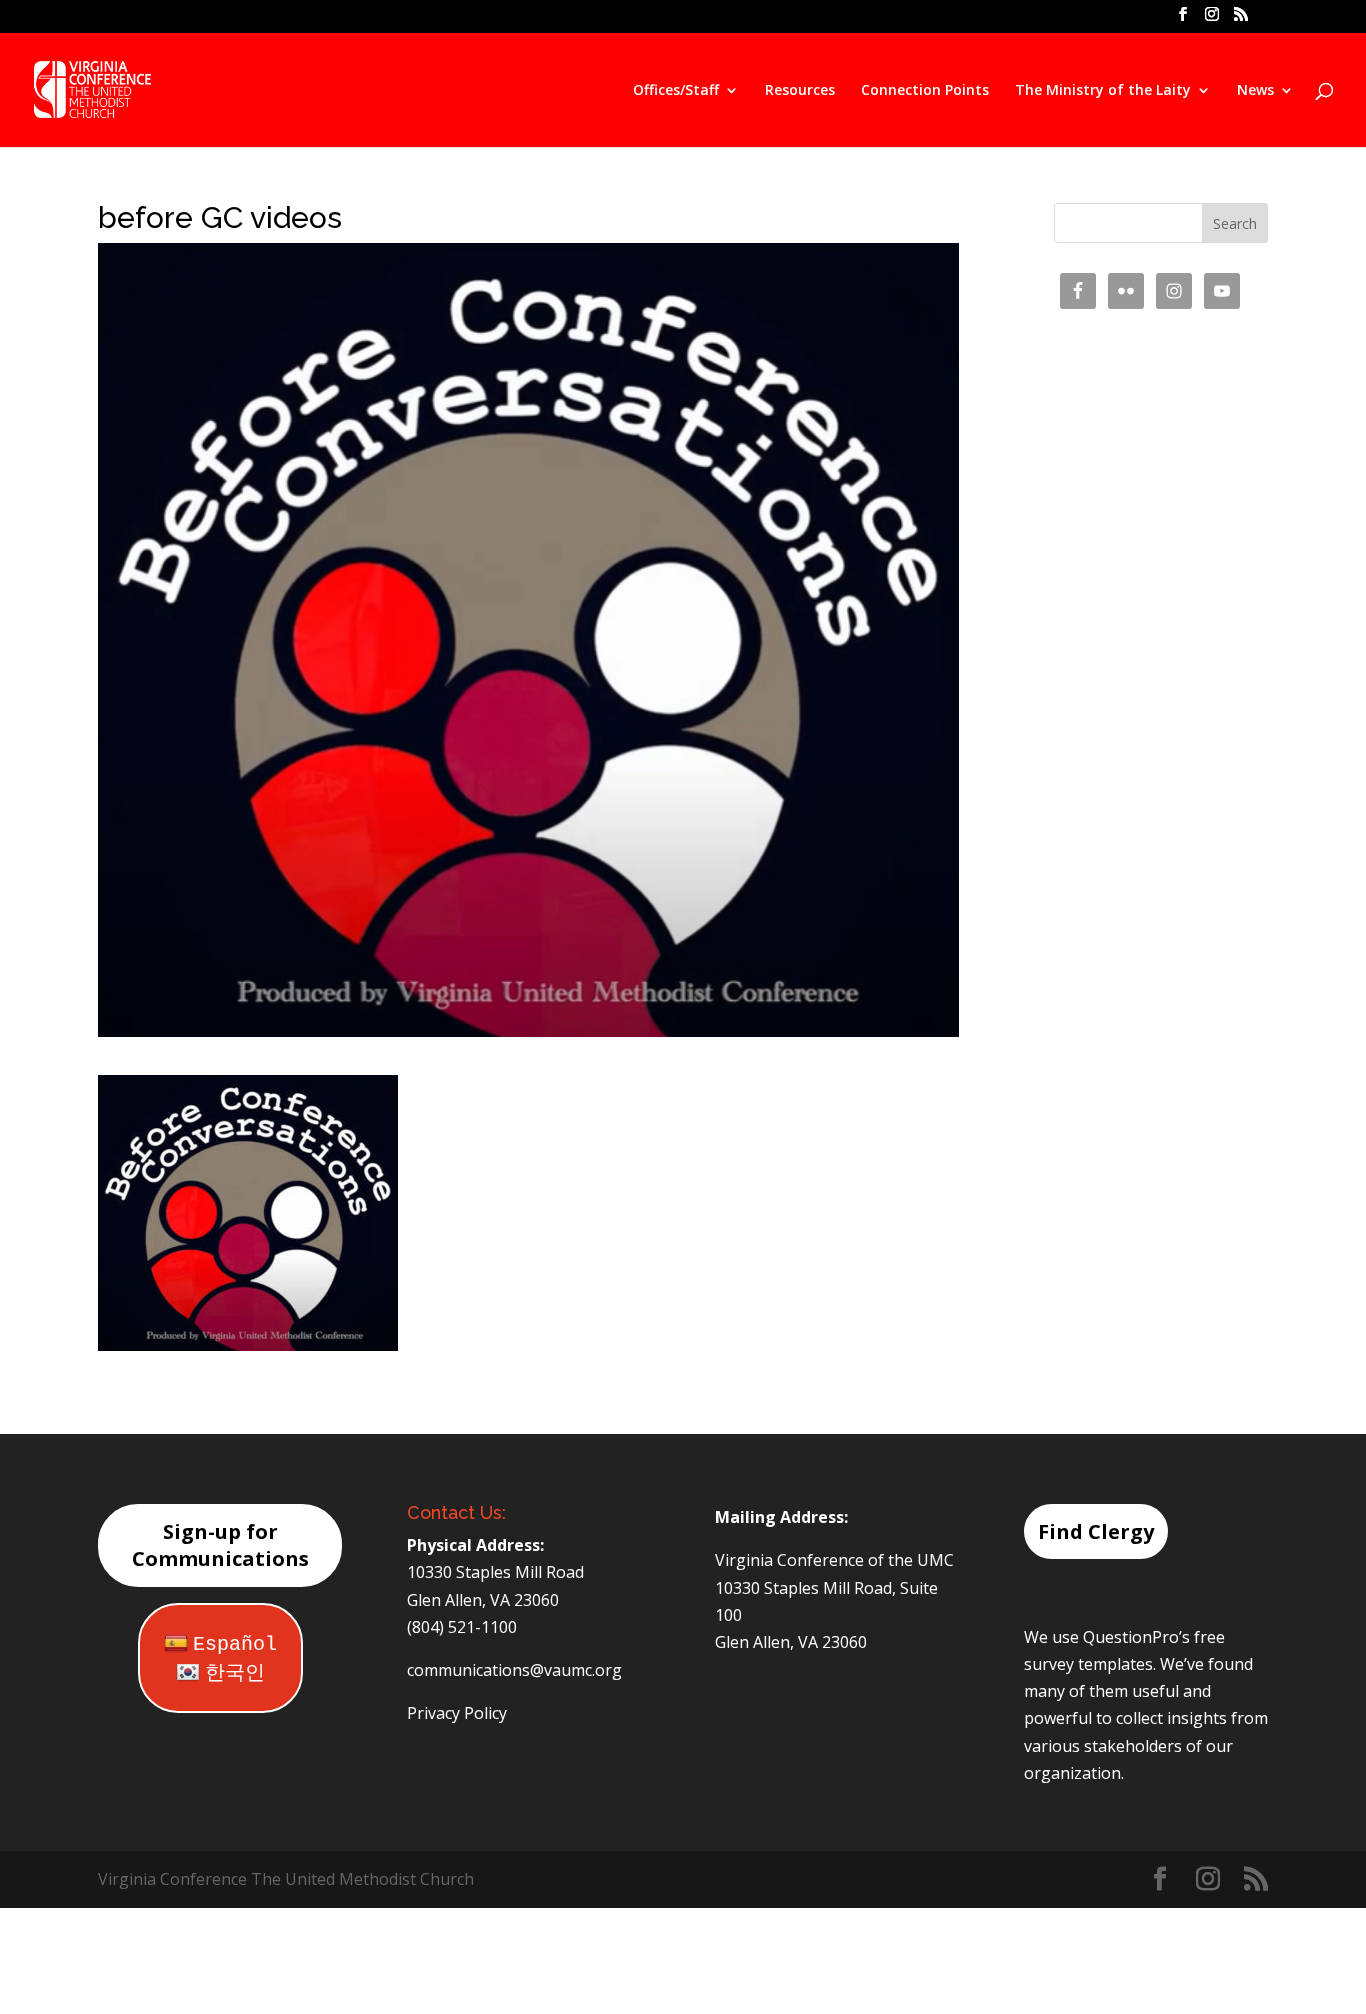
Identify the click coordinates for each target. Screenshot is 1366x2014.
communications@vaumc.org (514, 1670)
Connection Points (925, 91)
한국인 (235, 1673)
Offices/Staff (676, 91)
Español (235, 1644)
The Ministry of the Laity (1103, 91)
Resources (800, 91)
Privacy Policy (457, 1713)
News (1255, 91)
